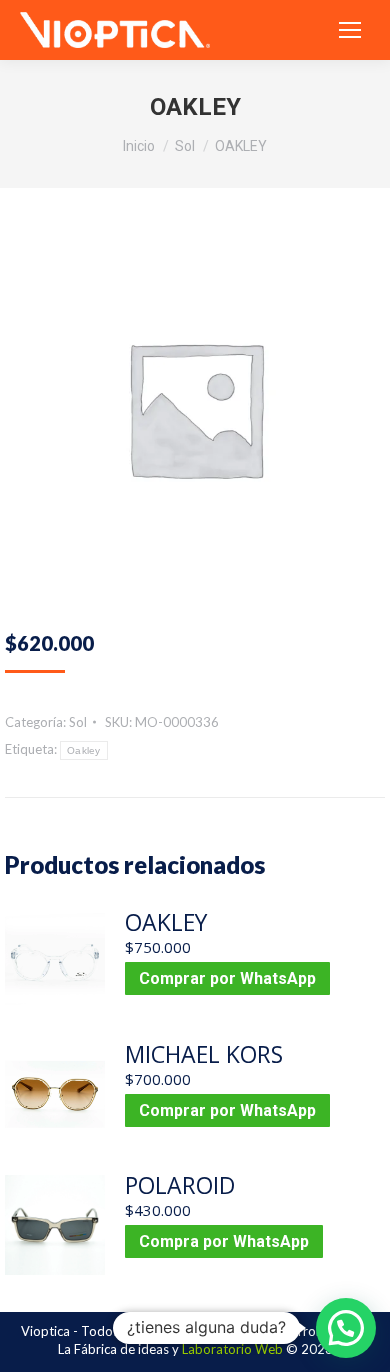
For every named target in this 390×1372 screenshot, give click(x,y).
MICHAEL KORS (204, 1054)
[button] (346, 1328)
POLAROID (180, 1185)
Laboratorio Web (232, 1349)
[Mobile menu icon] (350, 30)
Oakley (84, 750)
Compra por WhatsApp (224, 1241)
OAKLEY (166, 922)
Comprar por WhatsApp (227, 978)
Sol (78, 722)
